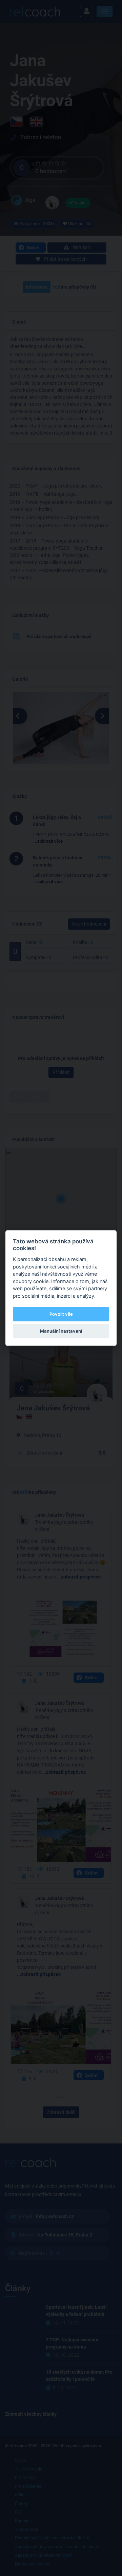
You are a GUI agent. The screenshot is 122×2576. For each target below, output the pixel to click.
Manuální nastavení (61, 1331)
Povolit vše (61, 1314)
